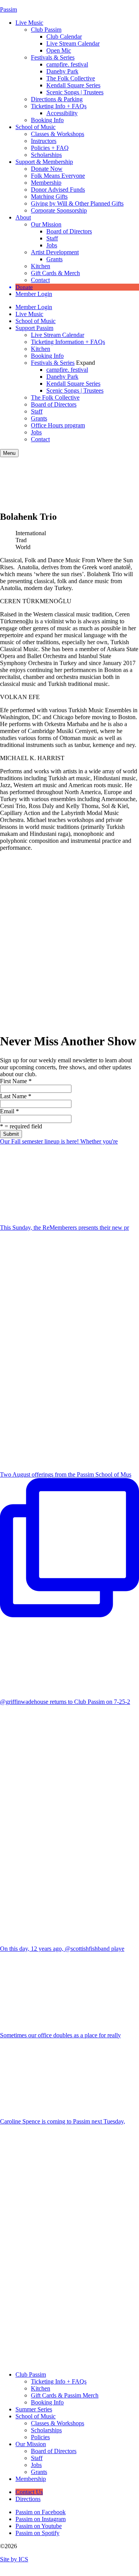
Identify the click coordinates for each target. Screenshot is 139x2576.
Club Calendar (64, 37)
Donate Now (47, 169)
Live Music (29, 23)
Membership (46, 183)
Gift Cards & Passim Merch (65, 2395)
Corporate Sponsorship (59, 210)
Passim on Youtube (39, 2526)
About (23, 217)
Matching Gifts (49, 197)
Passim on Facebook (41, 2512)
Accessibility (62, 113)
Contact (40, 280)
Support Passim (34, 328)
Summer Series (34, 2409)
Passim (8, 9)
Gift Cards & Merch (55, 273)
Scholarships (46, 155)
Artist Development (55, 252)
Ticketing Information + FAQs (68, 342)
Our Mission (46, 224)
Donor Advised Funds (58, 190)
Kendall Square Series (73, 85)
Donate (24, 287)
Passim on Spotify (37, 2533)
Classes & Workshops (58, 134)
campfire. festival (67, 64)
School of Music (36, 127)
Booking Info (47, 120)
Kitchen (41, 266)
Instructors (44, 141)
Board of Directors (69, 231)
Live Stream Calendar (73, 43)
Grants (54, 259)
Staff (52, 238)
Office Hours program (58, 425)
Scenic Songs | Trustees (75, 92)
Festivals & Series (53, 57)
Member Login (34, 294)
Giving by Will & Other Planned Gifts (77, 203)
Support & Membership (44, 162)
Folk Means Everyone (58, 176)
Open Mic (59, 50)
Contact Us (29, 2492)
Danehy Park (62, 71)
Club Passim (46, 30)
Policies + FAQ (50, 148)
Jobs (52, 245)
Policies (40, 2437)
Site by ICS (14, 2559)
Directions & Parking (57, 99)
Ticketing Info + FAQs (59, 106)
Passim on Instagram (41, 2519)
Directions (28, 2499)
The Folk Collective (71, 78)
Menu (9, 453)
